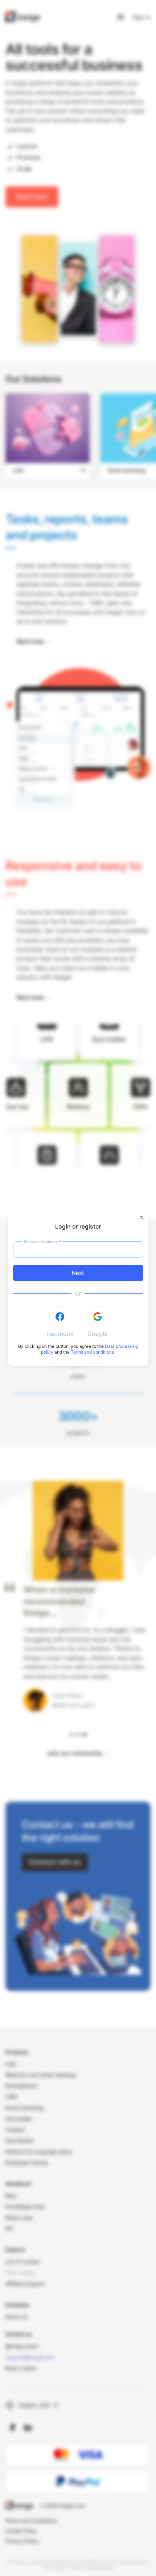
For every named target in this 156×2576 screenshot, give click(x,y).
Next (78, 1273)
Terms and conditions (92, 1352)
